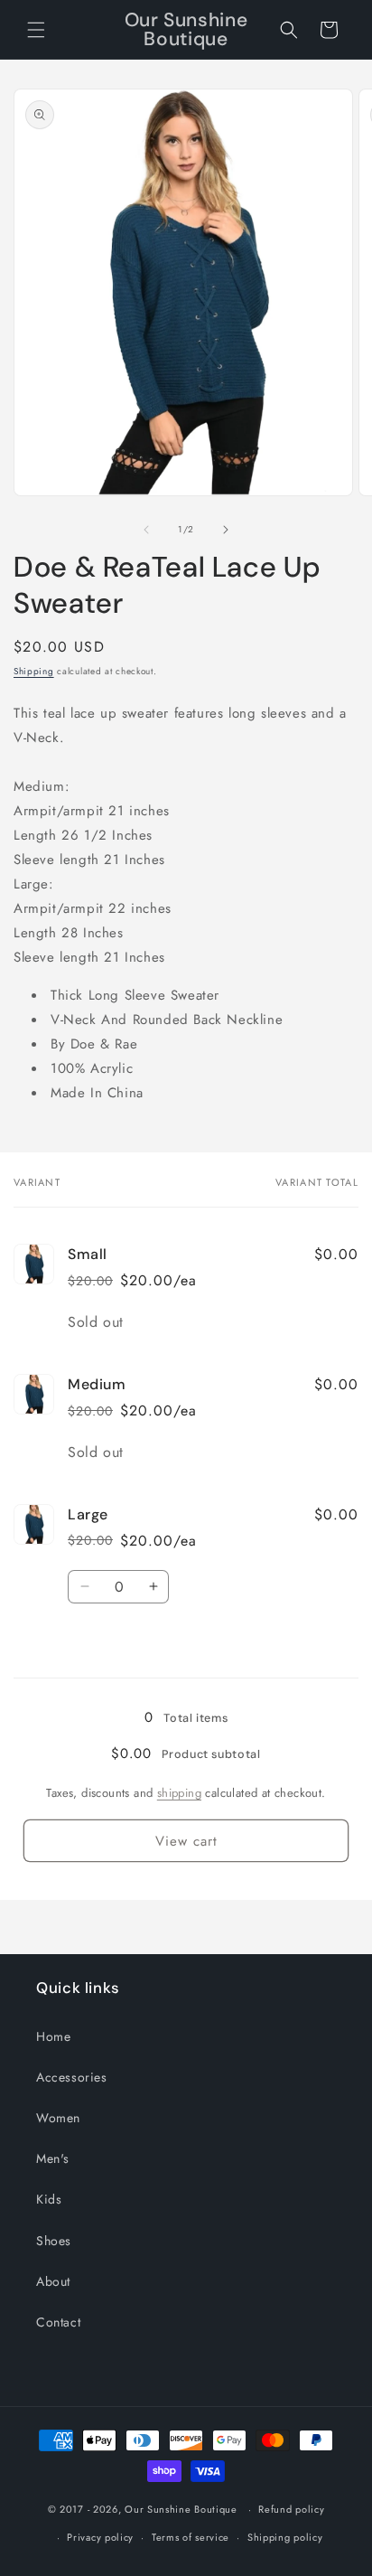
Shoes (54, 2241)
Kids (49, 2199)
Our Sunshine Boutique (181, 2509)
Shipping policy (285, 2537)
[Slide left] (146, 530)
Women (58, 2118)
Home (53, 2036)
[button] (36, 30)
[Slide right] (226, 530)
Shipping (34, 671)
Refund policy (291, 2509)
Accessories (72, 2077)
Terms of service (191, 2537)
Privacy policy (100, 2537)
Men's (53, 2158)
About (53, 2281)
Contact (58, 2322)
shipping (179, 1793)
